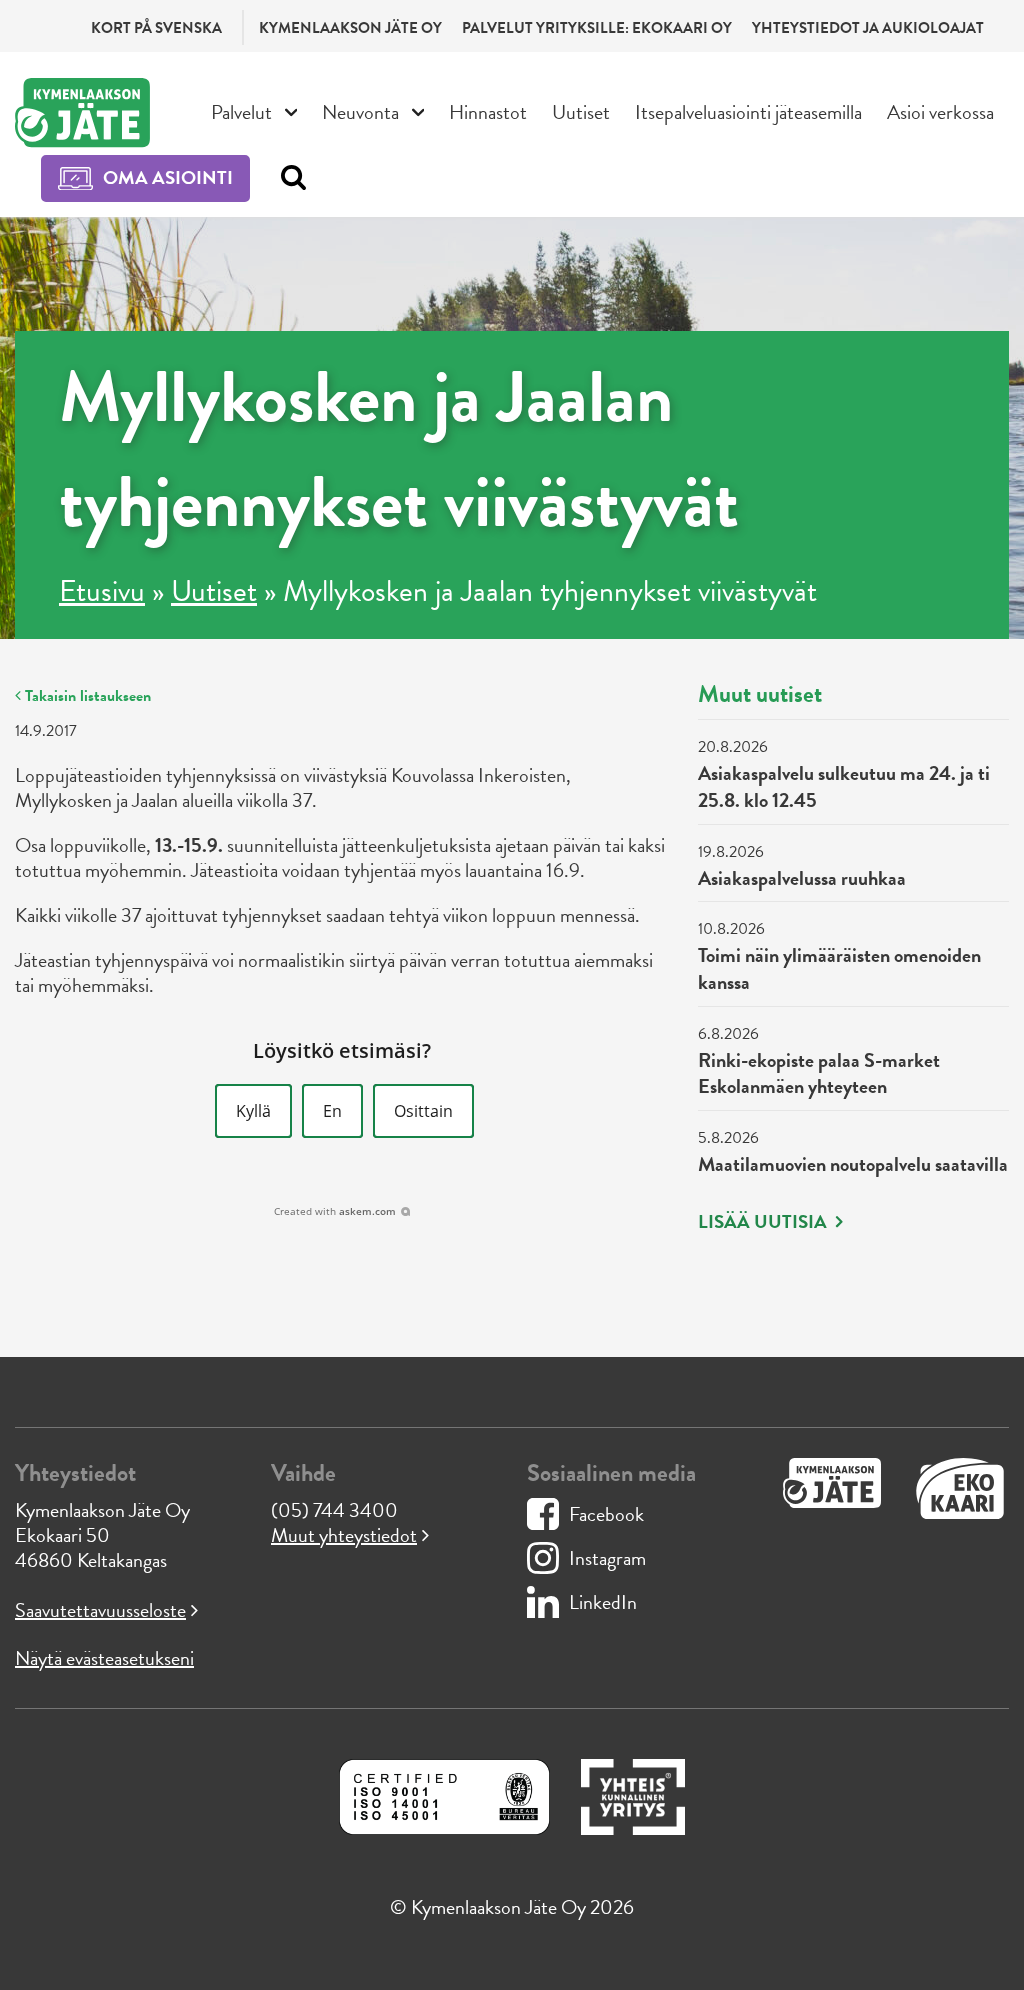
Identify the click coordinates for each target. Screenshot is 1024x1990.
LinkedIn (603, 1602)
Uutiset (581, 112)
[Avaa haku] (288, 178)
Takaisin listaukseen (86, 696)
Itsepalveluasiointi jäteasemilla (748, 112)
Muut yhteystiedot (344, 1535)
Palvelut (241, 112)
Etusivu (102, 591)
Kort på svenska (156, 28)
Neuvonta (360, 112)
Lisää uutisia (764, 1222)
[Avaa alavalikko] (291, 110)
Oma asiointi (168, 177)
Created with (335, 1211)
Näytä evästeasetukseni (104, 1658)
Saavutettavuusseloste (100, 1610)
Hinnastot (488, 112)
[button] (253, 1111)
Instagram (607, 1558)
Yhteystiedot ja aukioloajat (868, 28)
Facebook (606, 1514)
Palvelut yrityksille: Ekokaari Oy (597, 28)
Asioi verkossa (940, 112)
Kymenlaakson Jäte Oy (350, 28)
